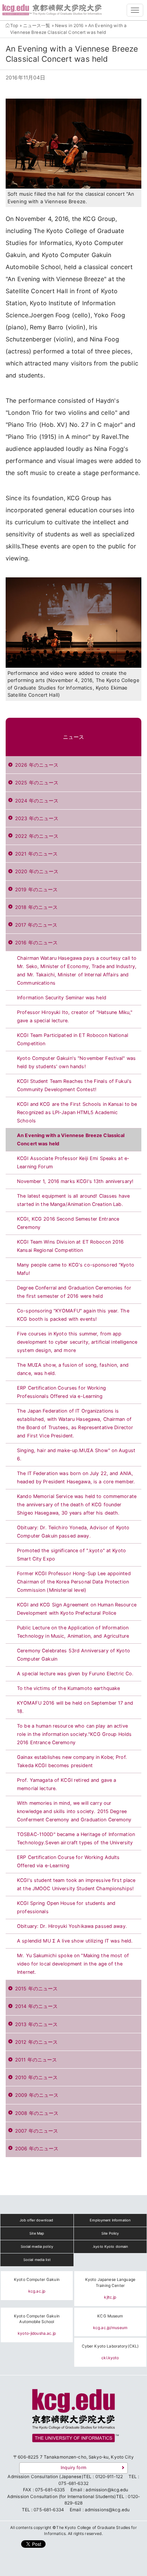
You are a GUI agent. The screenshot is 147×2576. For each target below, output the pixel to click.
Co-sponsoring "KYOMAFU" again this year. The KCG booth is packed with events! (73, 1315)
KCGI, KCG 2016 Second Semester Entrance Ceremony (68, 1223)
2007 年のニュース (37, 2131)
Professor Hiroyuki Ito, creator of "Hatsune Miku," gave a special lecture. (75, 1016)
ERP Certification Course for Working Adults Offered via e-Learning (68, 1861)
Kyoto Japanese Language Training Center (110, 2283)
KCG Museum (110, 2316)
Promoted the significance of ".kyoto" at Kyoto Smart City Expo (71, 1555)
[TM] (73, 2418)
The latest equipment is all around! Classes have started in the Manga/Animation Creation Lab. (73, 1200)
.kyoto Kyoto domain (110, 2246)
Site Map (37, 2233)
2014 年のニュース (36, 2006)
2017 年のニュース (36, 925)
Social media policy (37, 2246)
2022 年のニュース (37, 836)
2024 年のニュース (37, 801)
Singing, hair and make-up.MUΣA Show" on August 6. (76, 1455)
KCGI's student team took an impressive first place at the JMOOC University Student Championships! (76, 1884)
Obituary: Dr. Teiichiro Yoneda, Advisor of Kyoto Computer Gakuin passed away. (73, 1532)
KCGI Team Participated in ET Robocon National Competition (73, 1039)
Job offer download (36, 2220)
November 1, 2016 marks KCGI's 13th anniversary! (75, 1181)
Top (14, 26)
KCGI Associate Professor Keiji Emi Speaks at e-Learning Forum (73, 1162)
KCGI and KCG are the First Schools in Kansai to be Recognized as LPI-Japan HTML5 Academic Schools (77, 1112)
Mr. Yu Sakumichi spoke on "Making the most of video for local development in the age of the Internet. (73, 1964)
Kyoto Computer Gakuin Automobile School (37, 2319)
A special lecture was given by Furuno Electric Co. (75, 1674)
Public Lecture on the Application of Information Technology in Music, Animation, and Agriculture (73, 1632)
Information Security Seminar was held (62, 998)
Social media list (37, 2260)
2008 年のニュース (37, 2113)
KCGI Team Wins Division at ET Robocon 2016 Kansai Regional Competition (70, 1246)
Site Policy (110, 2233)
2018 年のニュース (36, 907)
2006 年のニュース (37, 2149)
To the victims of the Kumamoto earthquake (68, 1688)
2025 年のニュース (37, 783)
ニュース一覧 (37, 26)
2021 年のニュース (36, 854)
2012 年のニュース (36, 2042)
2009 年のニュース (37, 2095)
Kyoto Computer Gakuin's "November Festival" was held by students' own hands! (76, 1062)
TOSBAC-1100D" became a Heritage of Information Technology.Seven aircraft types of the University (76, 1838)
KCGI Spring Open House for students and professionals (66, 1907)
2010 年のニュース (36, 2077)
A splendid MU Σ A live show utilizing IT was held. (75, 1941)
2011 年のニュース (36, 2060)
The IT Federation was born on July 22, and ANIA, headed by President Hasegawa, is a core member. (76, 1478)
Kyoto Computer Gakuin (37, 2280)
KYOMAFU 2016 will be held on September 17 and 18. (75, 1707)
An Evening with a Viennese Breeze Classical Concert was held (71, 1140)
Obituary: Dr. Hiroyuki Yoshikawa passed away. (72, 1926)
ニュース (74, 737)
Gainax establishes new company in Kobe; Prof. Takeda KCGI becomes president (72, 1761)
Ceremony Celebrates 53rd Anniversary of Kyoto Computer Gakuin (73, 1655)
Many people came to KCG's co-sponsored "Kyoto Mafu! (76, 1269)
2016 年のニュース (36, 943)
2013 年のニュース (36, 2024)
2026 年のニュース (37, 765)
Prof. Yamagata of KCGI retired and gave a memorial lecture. (67, 1784)
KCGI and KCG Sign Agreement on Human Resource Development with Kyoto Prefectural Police (77, 1609)
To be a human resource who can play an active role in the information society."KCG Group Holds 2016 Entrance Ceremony (74, 1734)
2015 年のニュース (36, 1989)
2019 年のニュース (36, 890)
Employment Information (110, 2220)
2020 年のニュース (37, 872)
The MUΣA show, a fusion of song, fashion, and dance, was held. (73, 1369)
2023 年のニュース (37, 818)
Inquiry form (73, 2468)
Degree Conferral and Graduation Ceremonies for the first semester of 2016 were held (74, 1292)
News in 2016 (69, 26)
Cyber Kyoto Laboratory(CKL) (110, 2346)
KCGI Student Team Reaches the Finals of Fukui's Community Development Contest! (74, 1085)
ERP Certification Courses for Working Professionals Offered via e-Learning (61, 1392)
